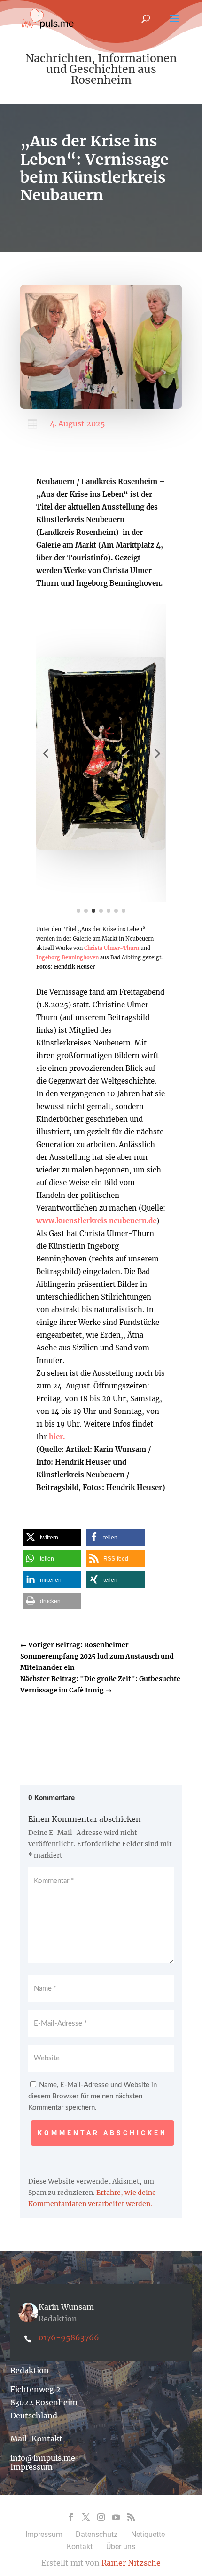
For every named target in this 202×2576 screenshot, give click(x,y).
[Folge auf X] (86, 2517)
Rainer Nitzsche (131, 2563)
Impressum (31, 2467)
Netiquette (148, 2534)
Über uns (121, 2547)
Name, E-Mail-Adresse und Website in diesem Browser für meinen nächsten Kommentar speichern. (93, 2096)
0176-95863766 (69, 2337)
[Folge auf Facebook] (71, 2517)
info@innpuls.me (43, 2458)
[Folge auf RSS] (131, 2517)
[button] (46, 753)
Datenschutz (97, 2534)
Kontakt (80, 2547)
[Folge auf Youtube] (116, 2517)
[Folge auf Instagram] (101, 2517)
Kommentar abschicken (102, 2133)
